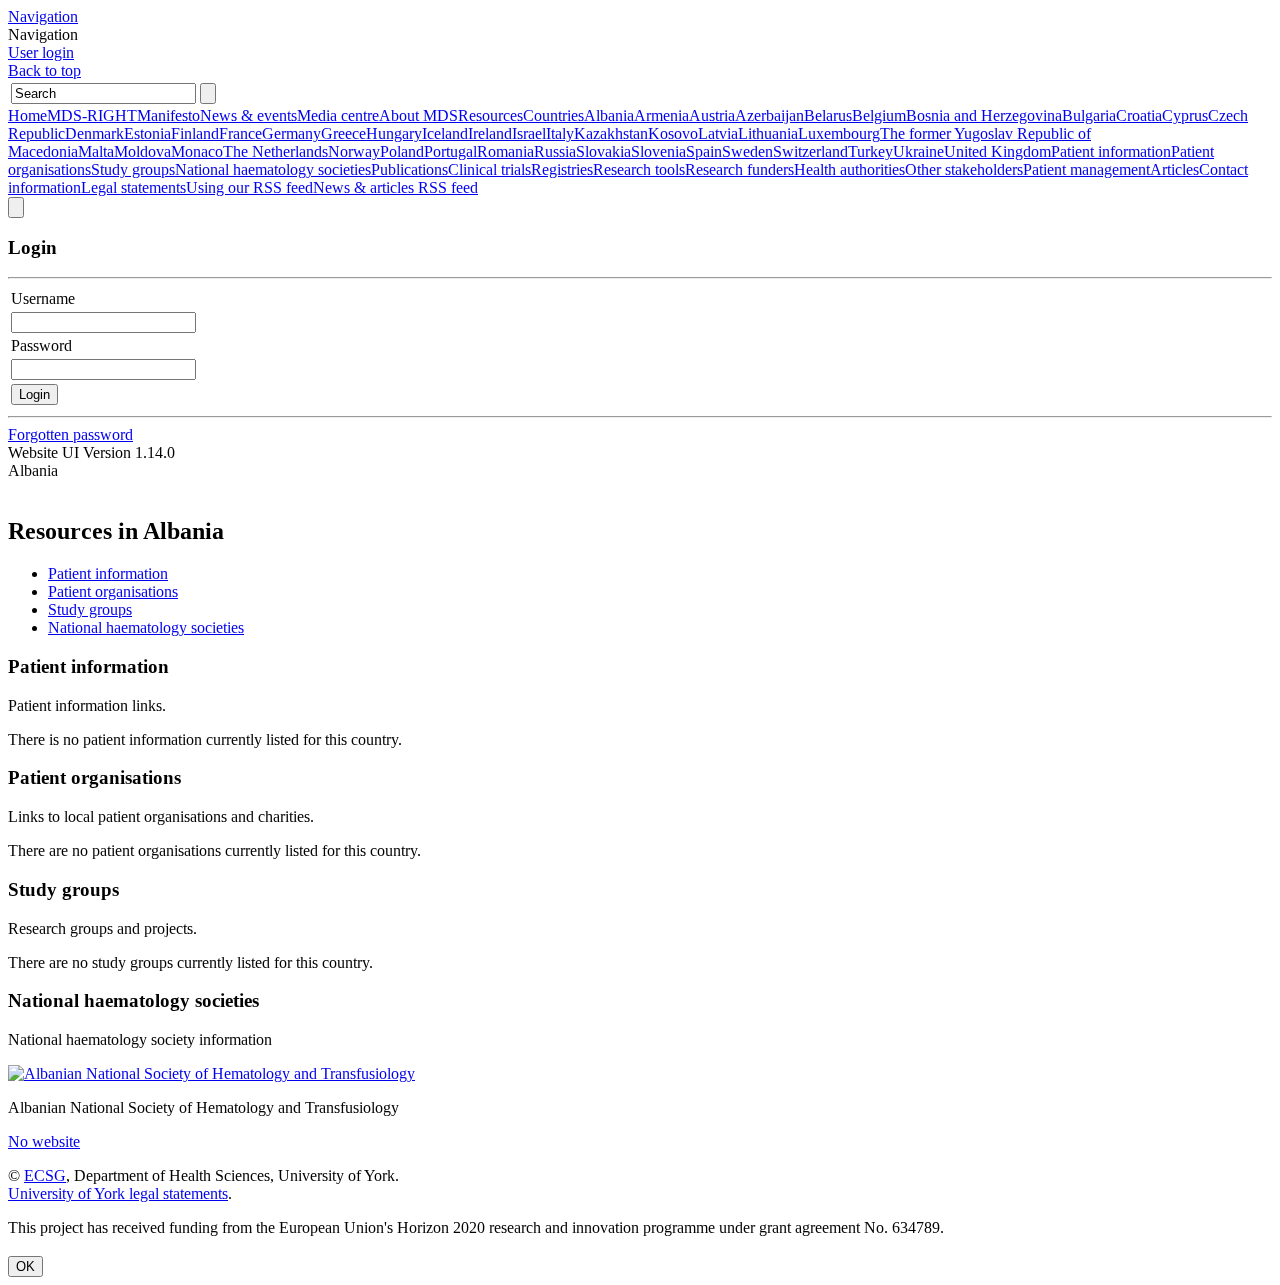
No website (44, 1141)
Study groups (90, 609)
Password (41, 345)
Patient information (108, 573)
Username (43, 298)
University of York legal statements (118, 1193)
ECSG (45, 1175)
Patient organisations (113, 591)
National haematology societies (146, 627)
